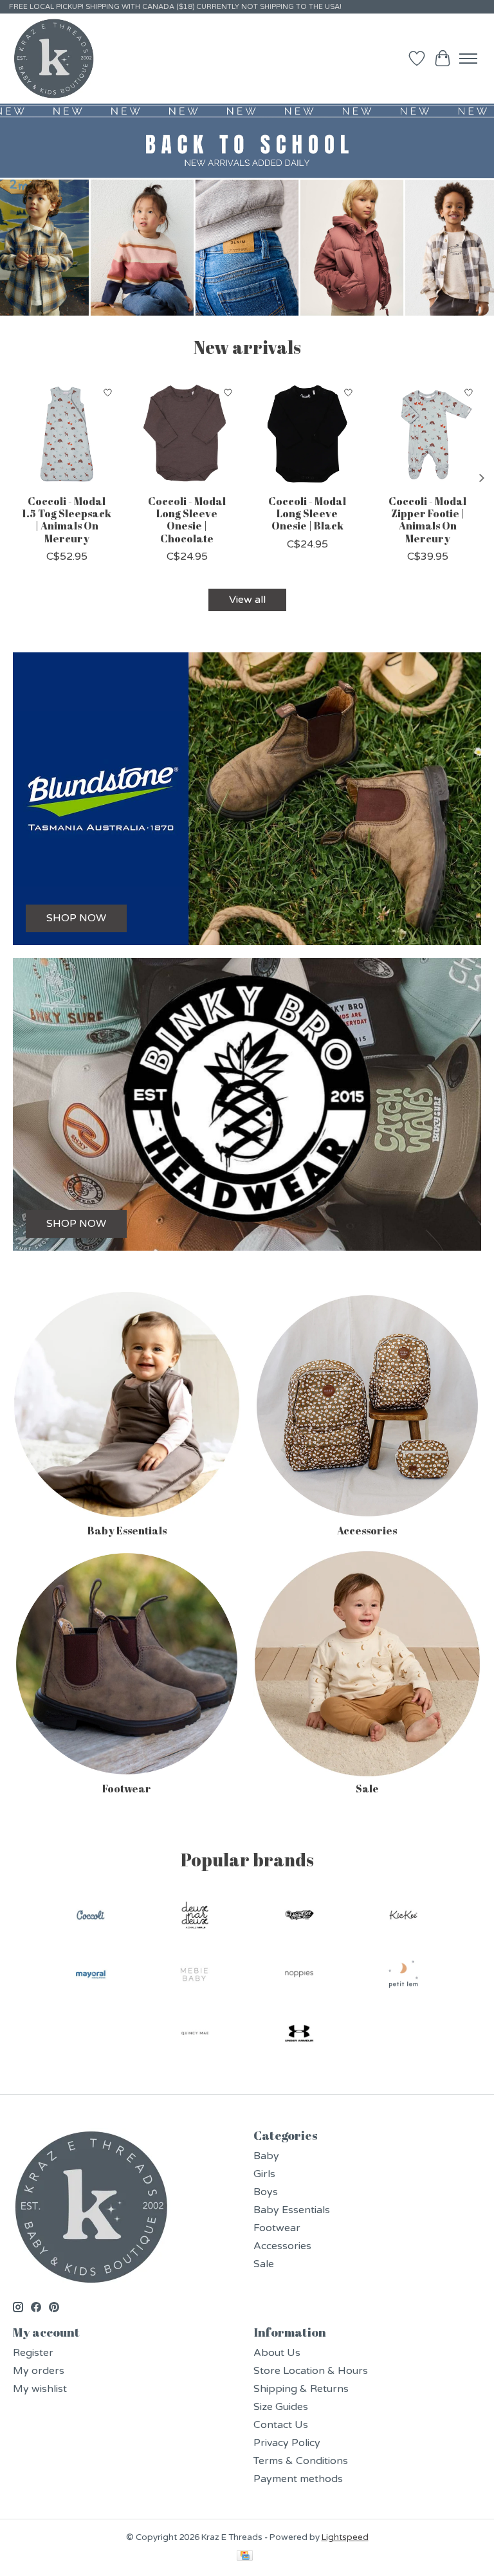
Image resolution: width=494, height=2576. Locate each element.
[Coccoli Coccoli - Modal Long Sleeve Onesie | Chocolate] (187, 434)
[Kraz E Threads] (54, 59)
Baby (266, 2156)
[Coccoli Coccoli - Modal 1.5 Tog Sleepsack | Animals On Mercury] (67, 434)
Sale (367, 1789)
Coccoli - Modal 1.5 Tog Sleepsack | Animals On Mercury (67, 520)
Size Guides (281, 2407)
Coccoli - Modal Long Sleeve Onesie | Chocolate (187, 520)
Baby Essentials (127, 1531)
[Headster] (299, 1917)
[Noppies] (299, 1976)
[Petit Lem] (403, 1976)
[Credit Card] (245, 2557)
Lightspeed (345, 2537)
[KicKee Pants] (403, 1917)
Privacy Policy (287, 2443)
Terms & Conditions (301, 2461)
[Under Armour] (299, 2035)
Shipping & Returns (301, 2389)
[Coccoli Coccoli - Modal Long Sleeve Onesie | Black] (307, 434)
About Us (277, 2353)
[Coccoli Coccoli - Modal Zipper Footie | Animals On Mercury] (427, 434)
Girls (264, 2174)
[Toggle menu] (468, 59)
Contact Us (281, 2425)
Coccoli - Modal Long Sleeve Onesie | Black (307, 513)
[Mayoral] (91, 1976)
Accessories (367, 1531)
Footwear (127, 1789)
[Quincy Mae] (195, 2035)
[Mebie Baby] (195, 1976)
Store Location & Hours (311, 2371)
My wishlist (40, 2389)
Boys (266, 2192)
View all (247, 600)
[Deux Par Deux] (195, 1917)
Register (33, 2353)
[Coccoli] (91, 1917)
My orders (39, 2371)
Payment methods (298, 2479)
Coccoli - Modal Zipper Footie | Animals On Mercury (427, 520)
